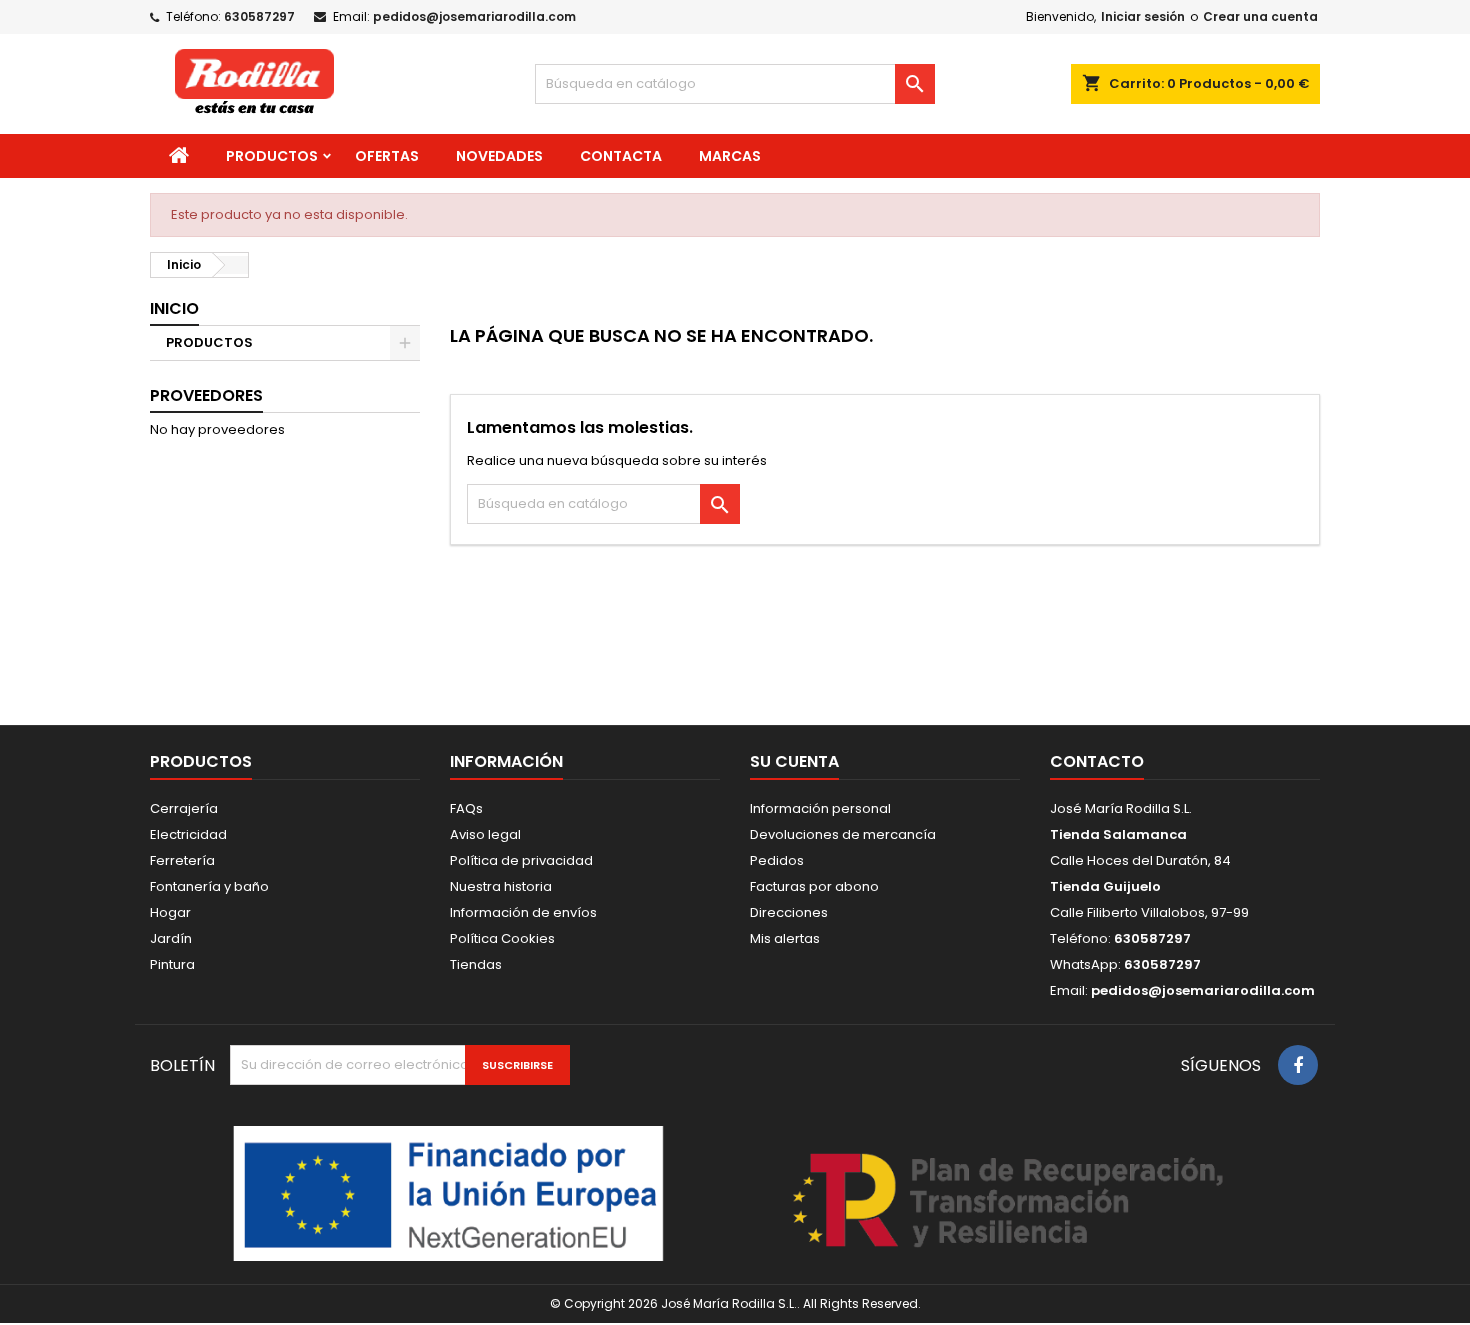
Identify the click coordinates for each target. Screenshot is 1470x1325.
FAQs (466, 808)
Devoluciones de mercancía (843, 834)
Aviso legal (485, 834)
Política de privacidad (521, 860)
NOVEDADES (499, 156)
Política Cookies (502, 938)
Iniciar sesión (1143, 16)
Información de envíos (523, 912)
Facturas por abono (814, 886)
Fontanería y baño (209, 886)
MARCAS (730, 156)
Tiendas (476, 964)
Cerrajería (184, 808)
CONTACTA (621, 156)
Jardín (171, 938)
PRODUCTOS (272, 156)
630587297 (259, 16)
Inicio (174, 308)
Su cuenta (794, 761)
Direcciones (789, 912)
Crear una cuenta (1260, 16)
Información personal (820, 808)
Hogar (170, 912)
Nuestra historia (501, 886)
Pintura (172, 964)
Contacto (1097, 761)
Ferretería (182, 860)
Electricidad (188, 834)
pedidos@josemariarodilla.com (474, 16)
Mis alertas (785, 938)
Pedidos (777, 860)
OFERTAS (387, 156)
